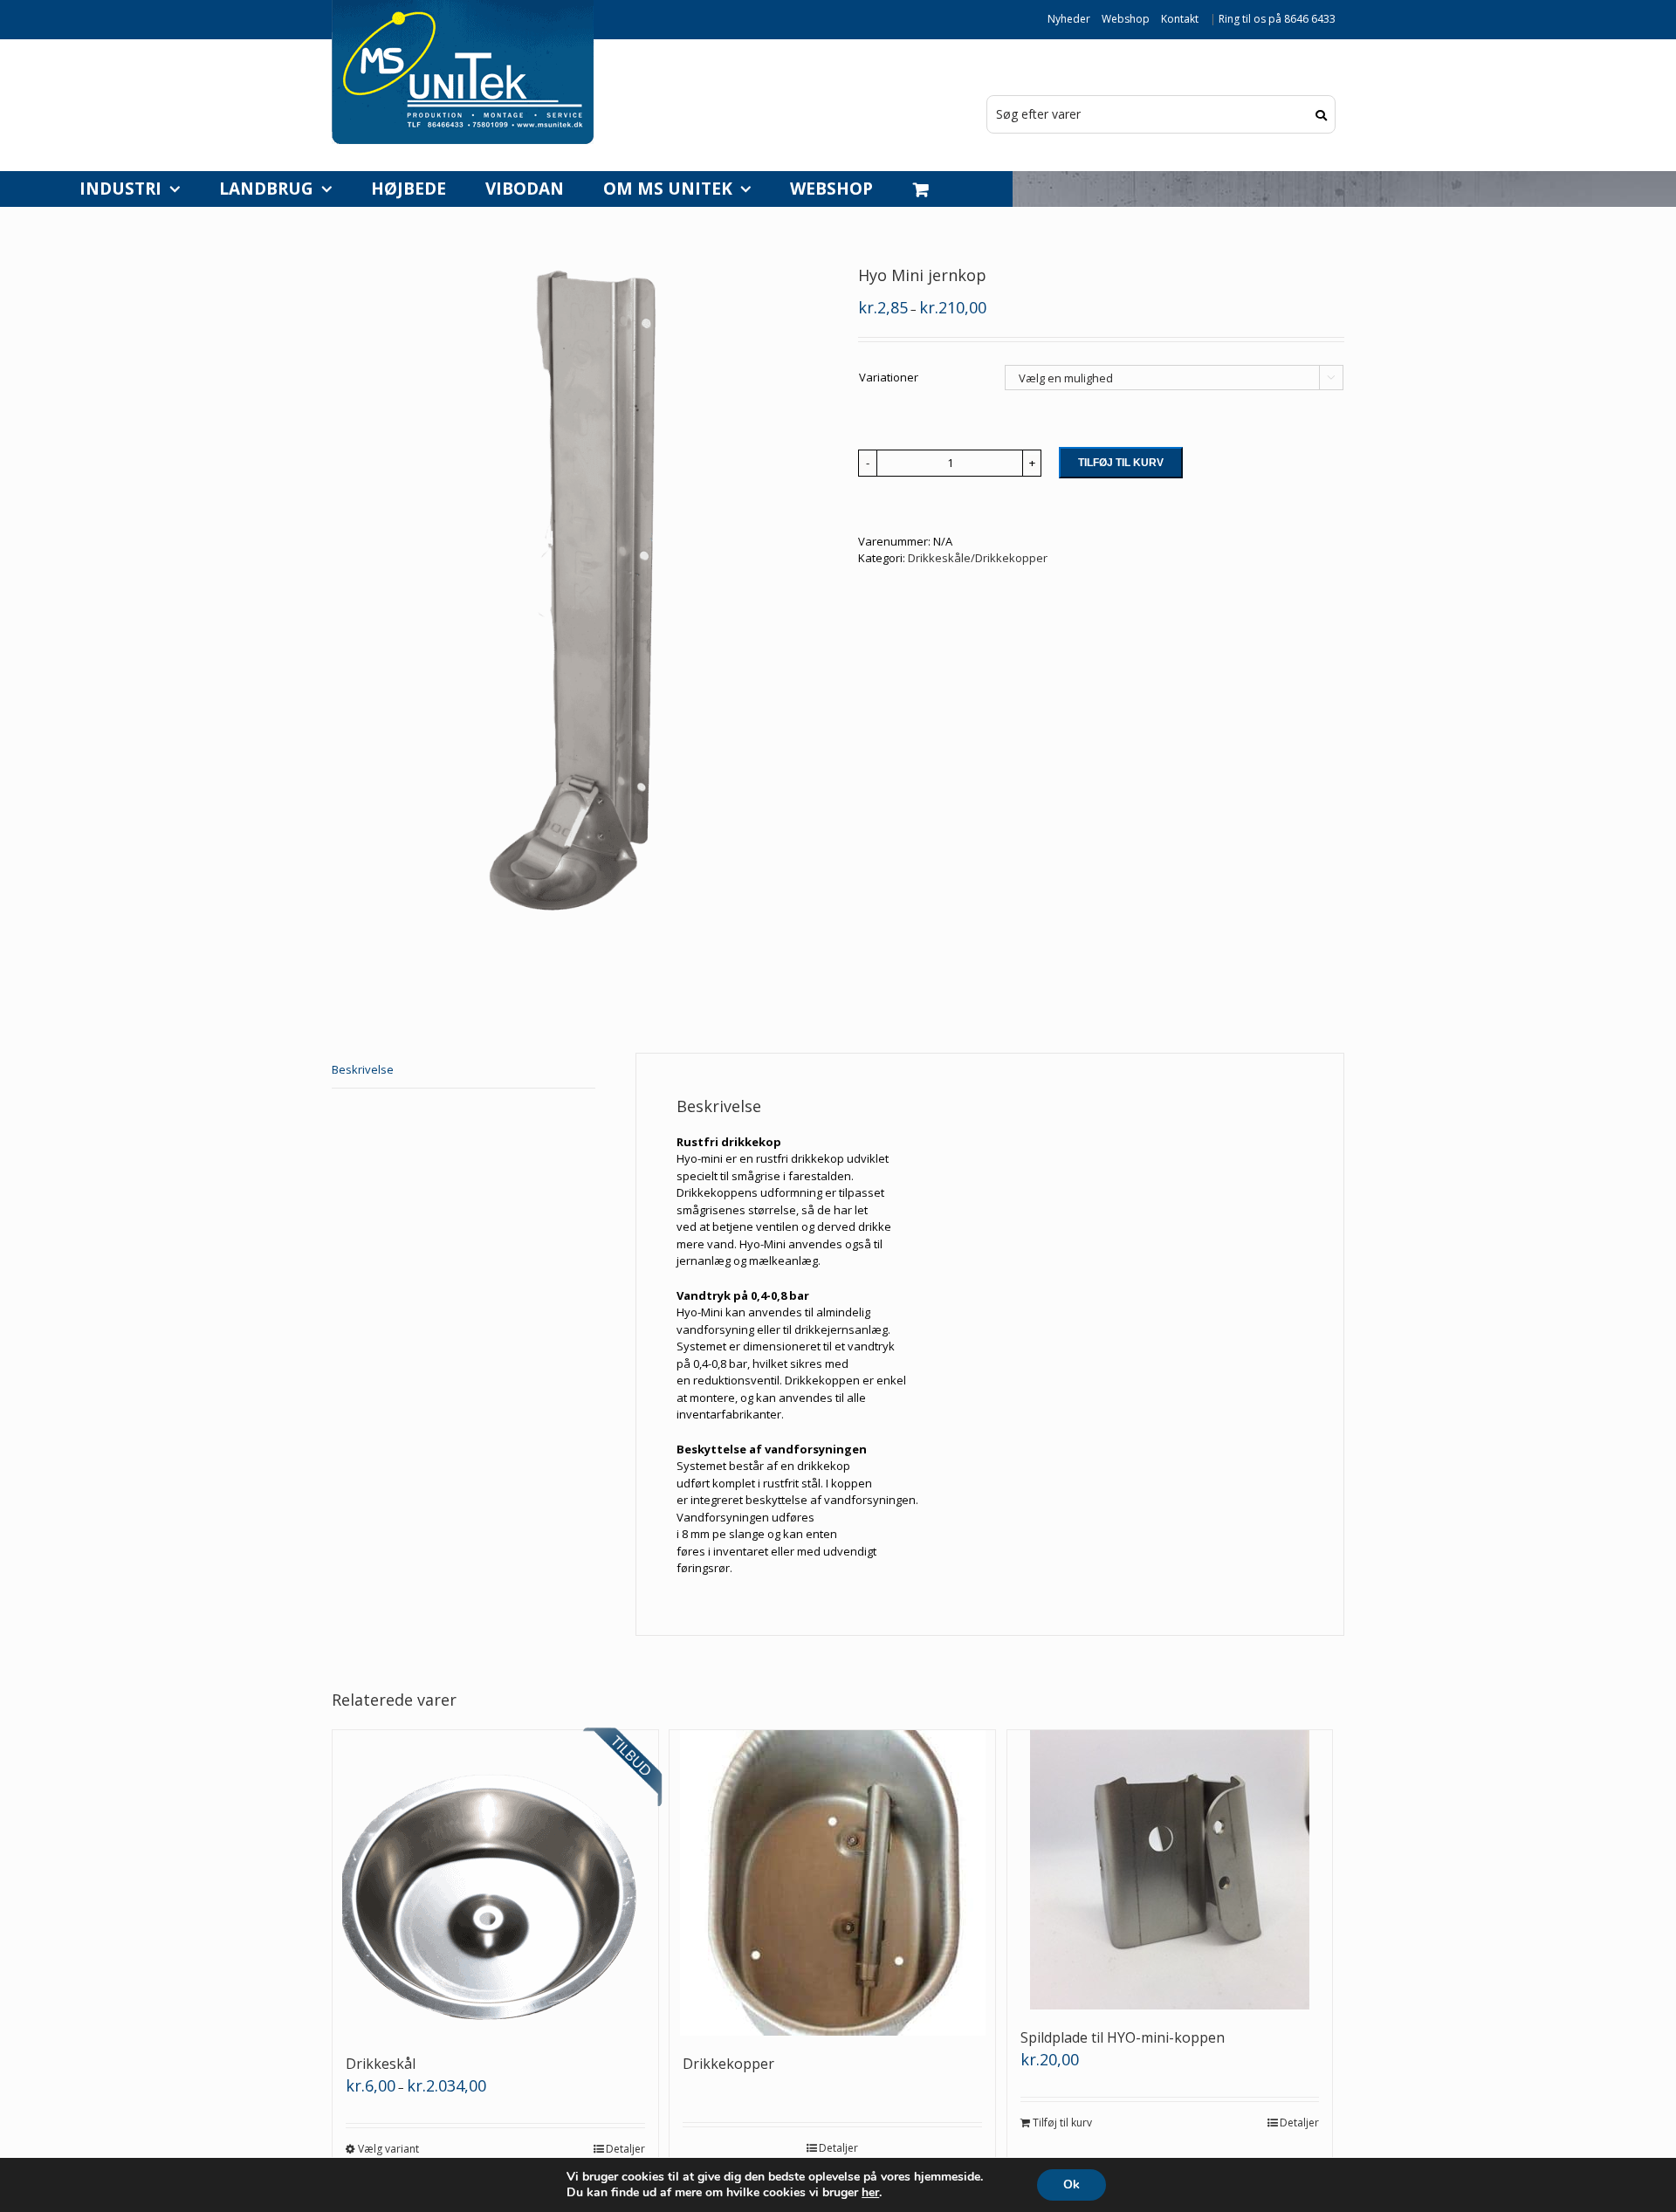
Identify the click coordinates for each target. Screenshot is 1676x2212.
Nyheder (1069, 19)
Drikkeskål (381, 2064)
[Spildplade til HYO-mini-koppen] (1170, 1870)
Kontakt (1180, 19)
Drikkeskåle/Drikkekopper (978, 558)
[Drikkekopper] (832, 1883)
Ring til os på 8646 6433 (1277, 19)
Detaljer (625, 2149)
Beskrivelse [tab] (363, 1069)
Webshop (1126, 19)
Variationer (889, 377)
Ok (1072, 2185)
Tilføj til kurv (1121, 463)
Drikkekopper (728, 2064)
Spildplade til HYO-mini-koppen (1123, 2037)
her (870, 2193)
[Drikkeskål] (495, 1883)
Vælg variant (388, 2149)
